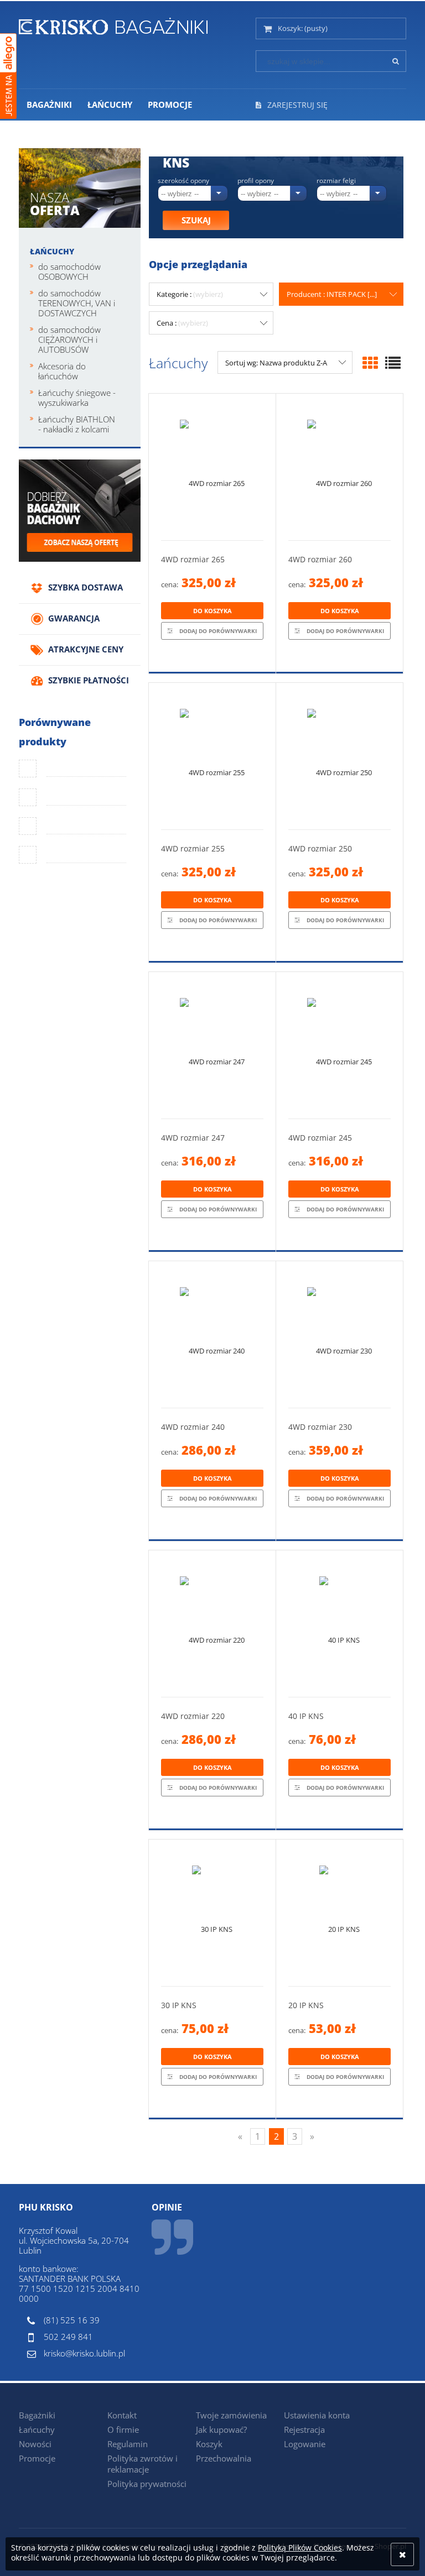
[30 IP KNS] (212, 1913)
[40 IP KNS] (340, 1624)
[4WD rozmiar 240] (212, 1334)
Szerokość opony (183, 181)
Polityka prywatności (147, 2484)
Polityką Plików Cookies (300, 2548)
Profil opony (256, 181)
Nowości (35, 2444)
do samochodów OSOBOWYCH (69, 271)
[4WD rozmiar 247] (212, 1045)
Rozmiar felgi (336, 181)
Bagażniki (37, 2415)
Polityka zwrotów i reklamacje (142, 2464)
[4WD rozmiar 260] (340, 467)
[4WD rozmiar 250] (340, 756)
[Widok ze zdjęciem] (370, 363)
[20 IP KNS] (340, 1913)
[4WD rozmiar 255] (212, 756)
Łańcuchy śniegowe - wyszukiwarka (77, 398)
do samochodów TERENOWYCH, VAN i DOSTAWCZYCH (77, 303)
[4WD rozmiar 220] (212, 1624)
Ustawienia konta (317, 2415)
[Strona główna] (113, 24)
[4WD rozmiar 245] (340, 1045)
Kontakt (122, 2415)
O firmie (123, 2429)
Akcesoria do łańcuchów (62, 371)
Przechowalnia (224, 2458)
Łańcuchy (52, 251)
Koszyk (209, 2444)
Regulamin (128, 2444)
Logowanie (305, 2444)
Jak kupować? (221, 2429)
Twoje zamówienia (231, 2415)
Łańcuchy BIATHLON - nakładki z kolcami (77, 424)
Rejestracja (304, 2429)
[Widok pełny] (393, 363)
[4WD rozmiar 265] (212, 467)
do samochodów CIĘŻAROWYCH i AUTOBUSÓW (69, 339)
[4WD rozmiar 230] (340, 1334)
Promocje (37, 2458)
